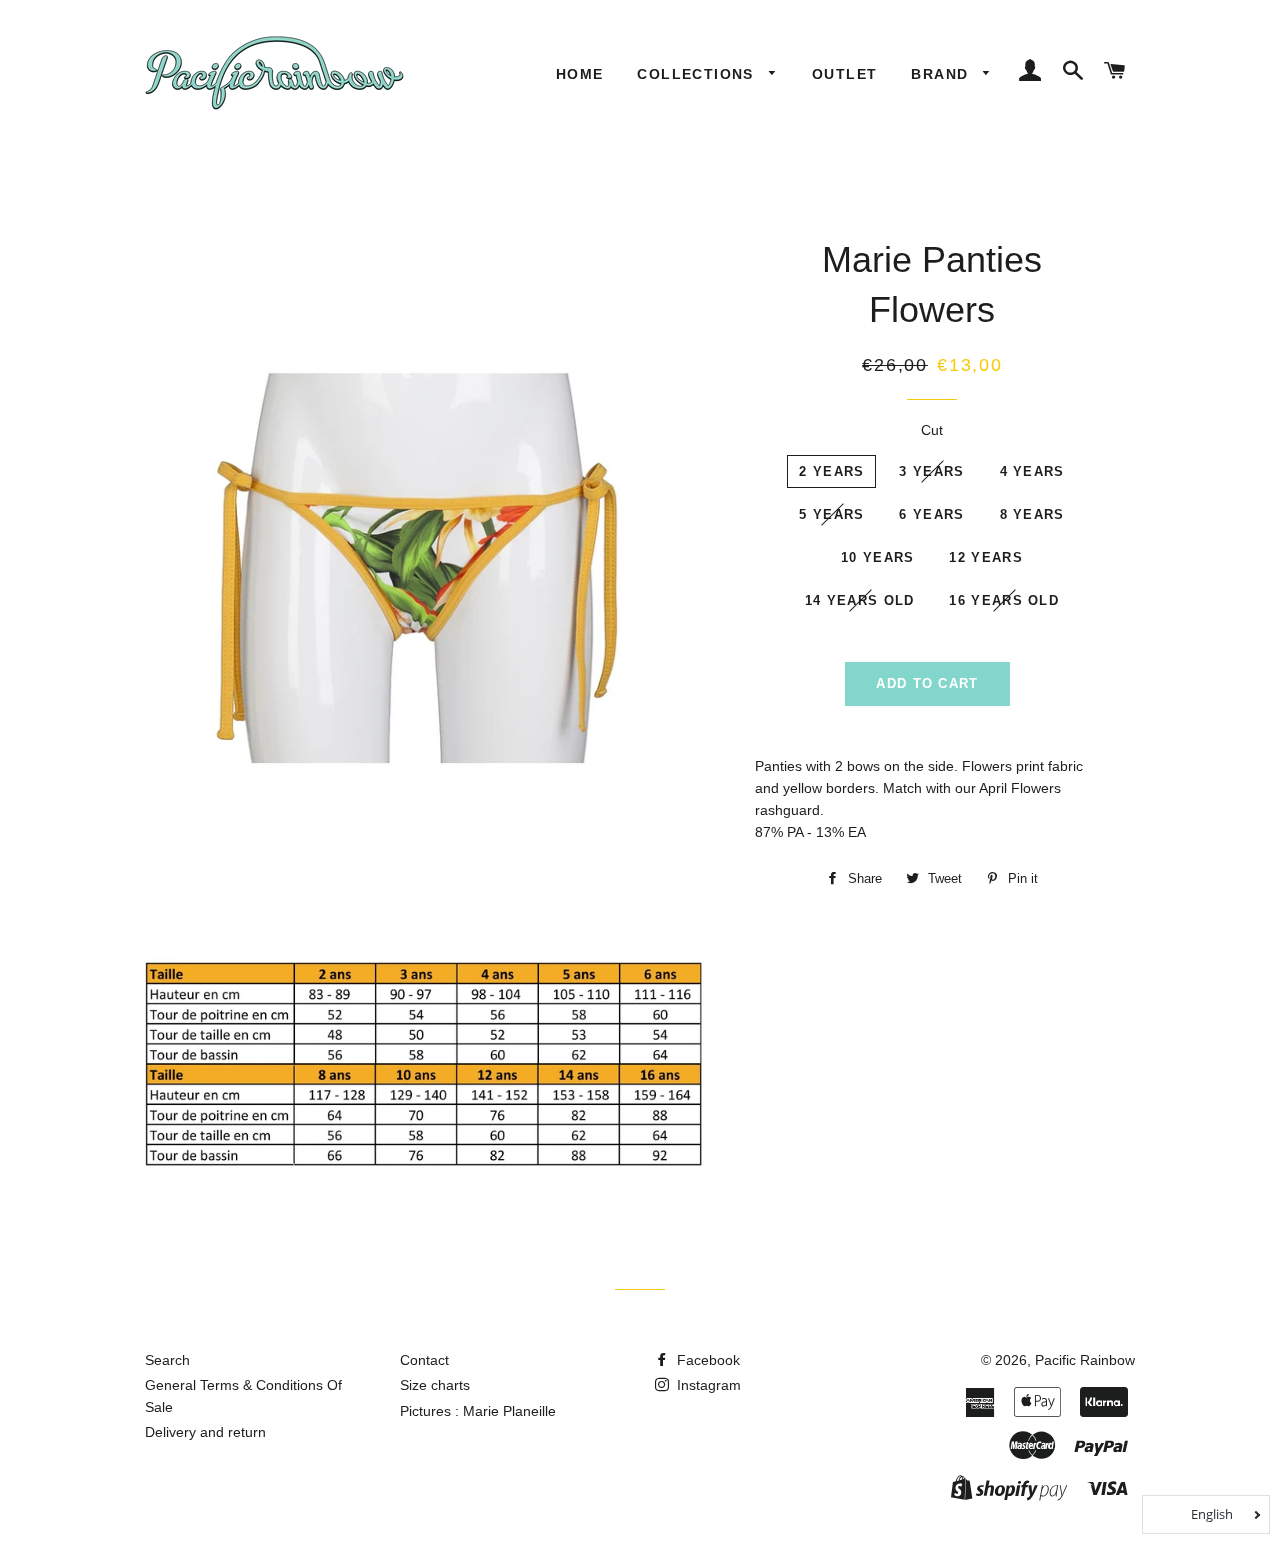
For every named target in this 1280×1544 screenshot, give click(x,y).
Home (580, 74)
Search (167, 1360)
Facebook (706, 1360)
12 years (985, 557)
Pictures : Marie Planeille (478, 1411)
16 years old (1004, 600)
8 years (1032, 514)
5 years (831, 514)
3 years (931, 471)
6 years (931, 514)
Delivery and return (205, 1432)
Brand (942, 74)
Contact (424, 1360)
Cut (932, 430)
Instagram (707, 1385)
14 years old (860, 600)
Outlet (844, 74)
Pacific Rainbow (1085, 1360)
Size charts (435, 1385)
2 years (831, 471)
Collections (698, 74)
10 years (877, 557)
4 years (1032, 471)
